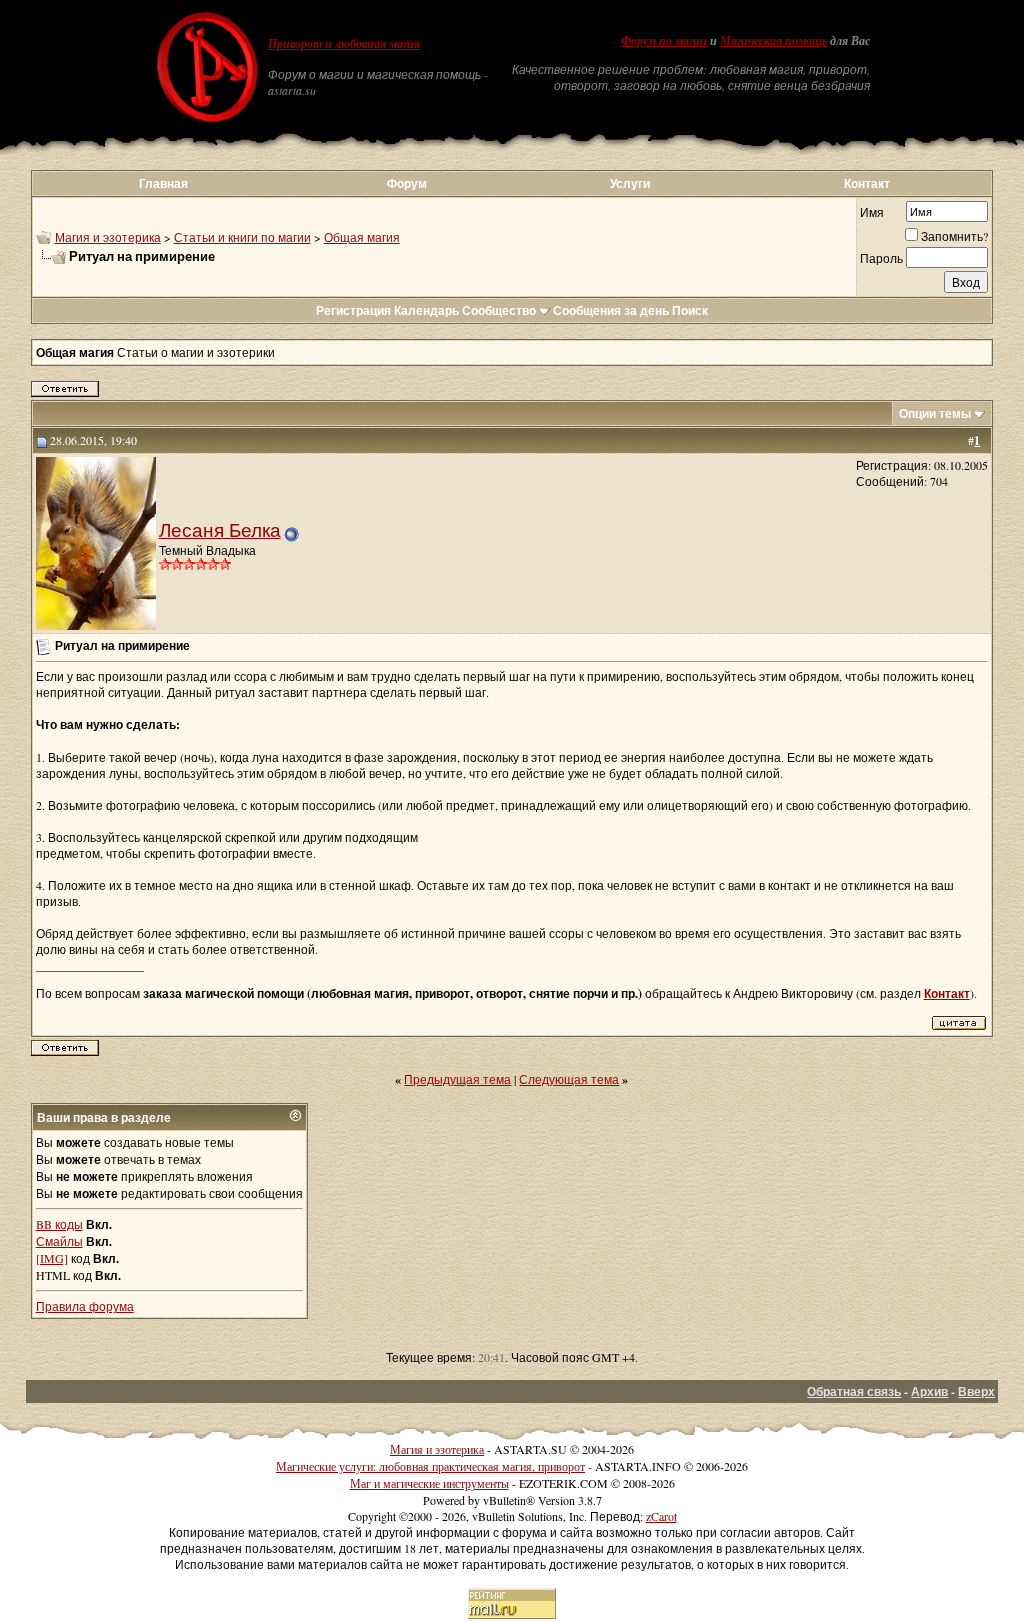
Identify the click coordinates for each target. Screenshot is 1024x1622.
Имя (872, 212)
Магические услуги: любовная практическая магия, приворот (430, 1466)
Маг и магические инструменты (429, 1483)
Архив (929, 1391)
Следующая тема (569, 1079)
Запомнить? (954, 236)
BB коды (59, 1224)
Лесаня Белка (220, 529)
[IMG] (52, 1258)
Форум (407, 183)
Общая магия (362, 237)
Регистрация (353, 310)
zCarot (661, 1516)
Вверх (976, 1391)
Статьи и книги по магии (242, 237)
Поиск (690, 310)
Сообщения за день (611, 310)
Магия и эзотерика (108, 237)
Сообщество (499, 310)
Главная (163, 183)
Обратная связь (854, 1391)
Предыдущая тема (457, 1079)
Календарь (426, 310)
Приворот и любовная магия (344, 44)
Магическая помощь (773, 41)
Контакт (867, 183)
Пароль (881, 258)
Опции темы (935, 413)
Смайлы (59, 1241)
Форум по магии (664, 41)
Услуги (630, 183)
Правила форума (85, 1306)
